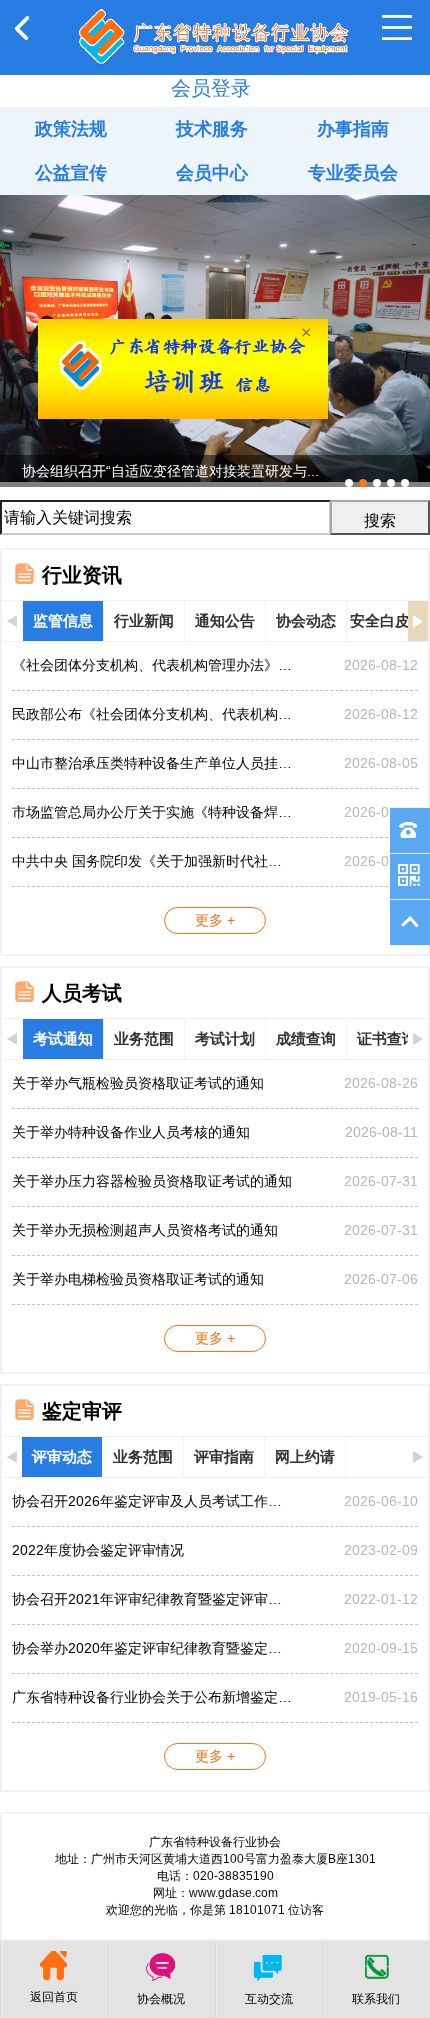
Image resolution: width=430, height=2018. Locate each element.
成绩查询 (306, 1038)
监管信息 (63, 620)
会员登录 (211, 88)
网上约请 (305, 1456)
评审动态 (62, 1456)
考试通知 (63, 1038)
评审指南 (224, 1456)
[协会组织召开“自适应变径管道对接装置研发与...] (215, 203)
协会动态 (306, 620)
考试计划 (225, 1038)
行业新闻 (144, 620)
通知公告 (225, 620)
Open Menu (397, 28)
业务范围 (144, 1038)
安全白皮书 (387, 620)
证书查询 (387, 1038)
